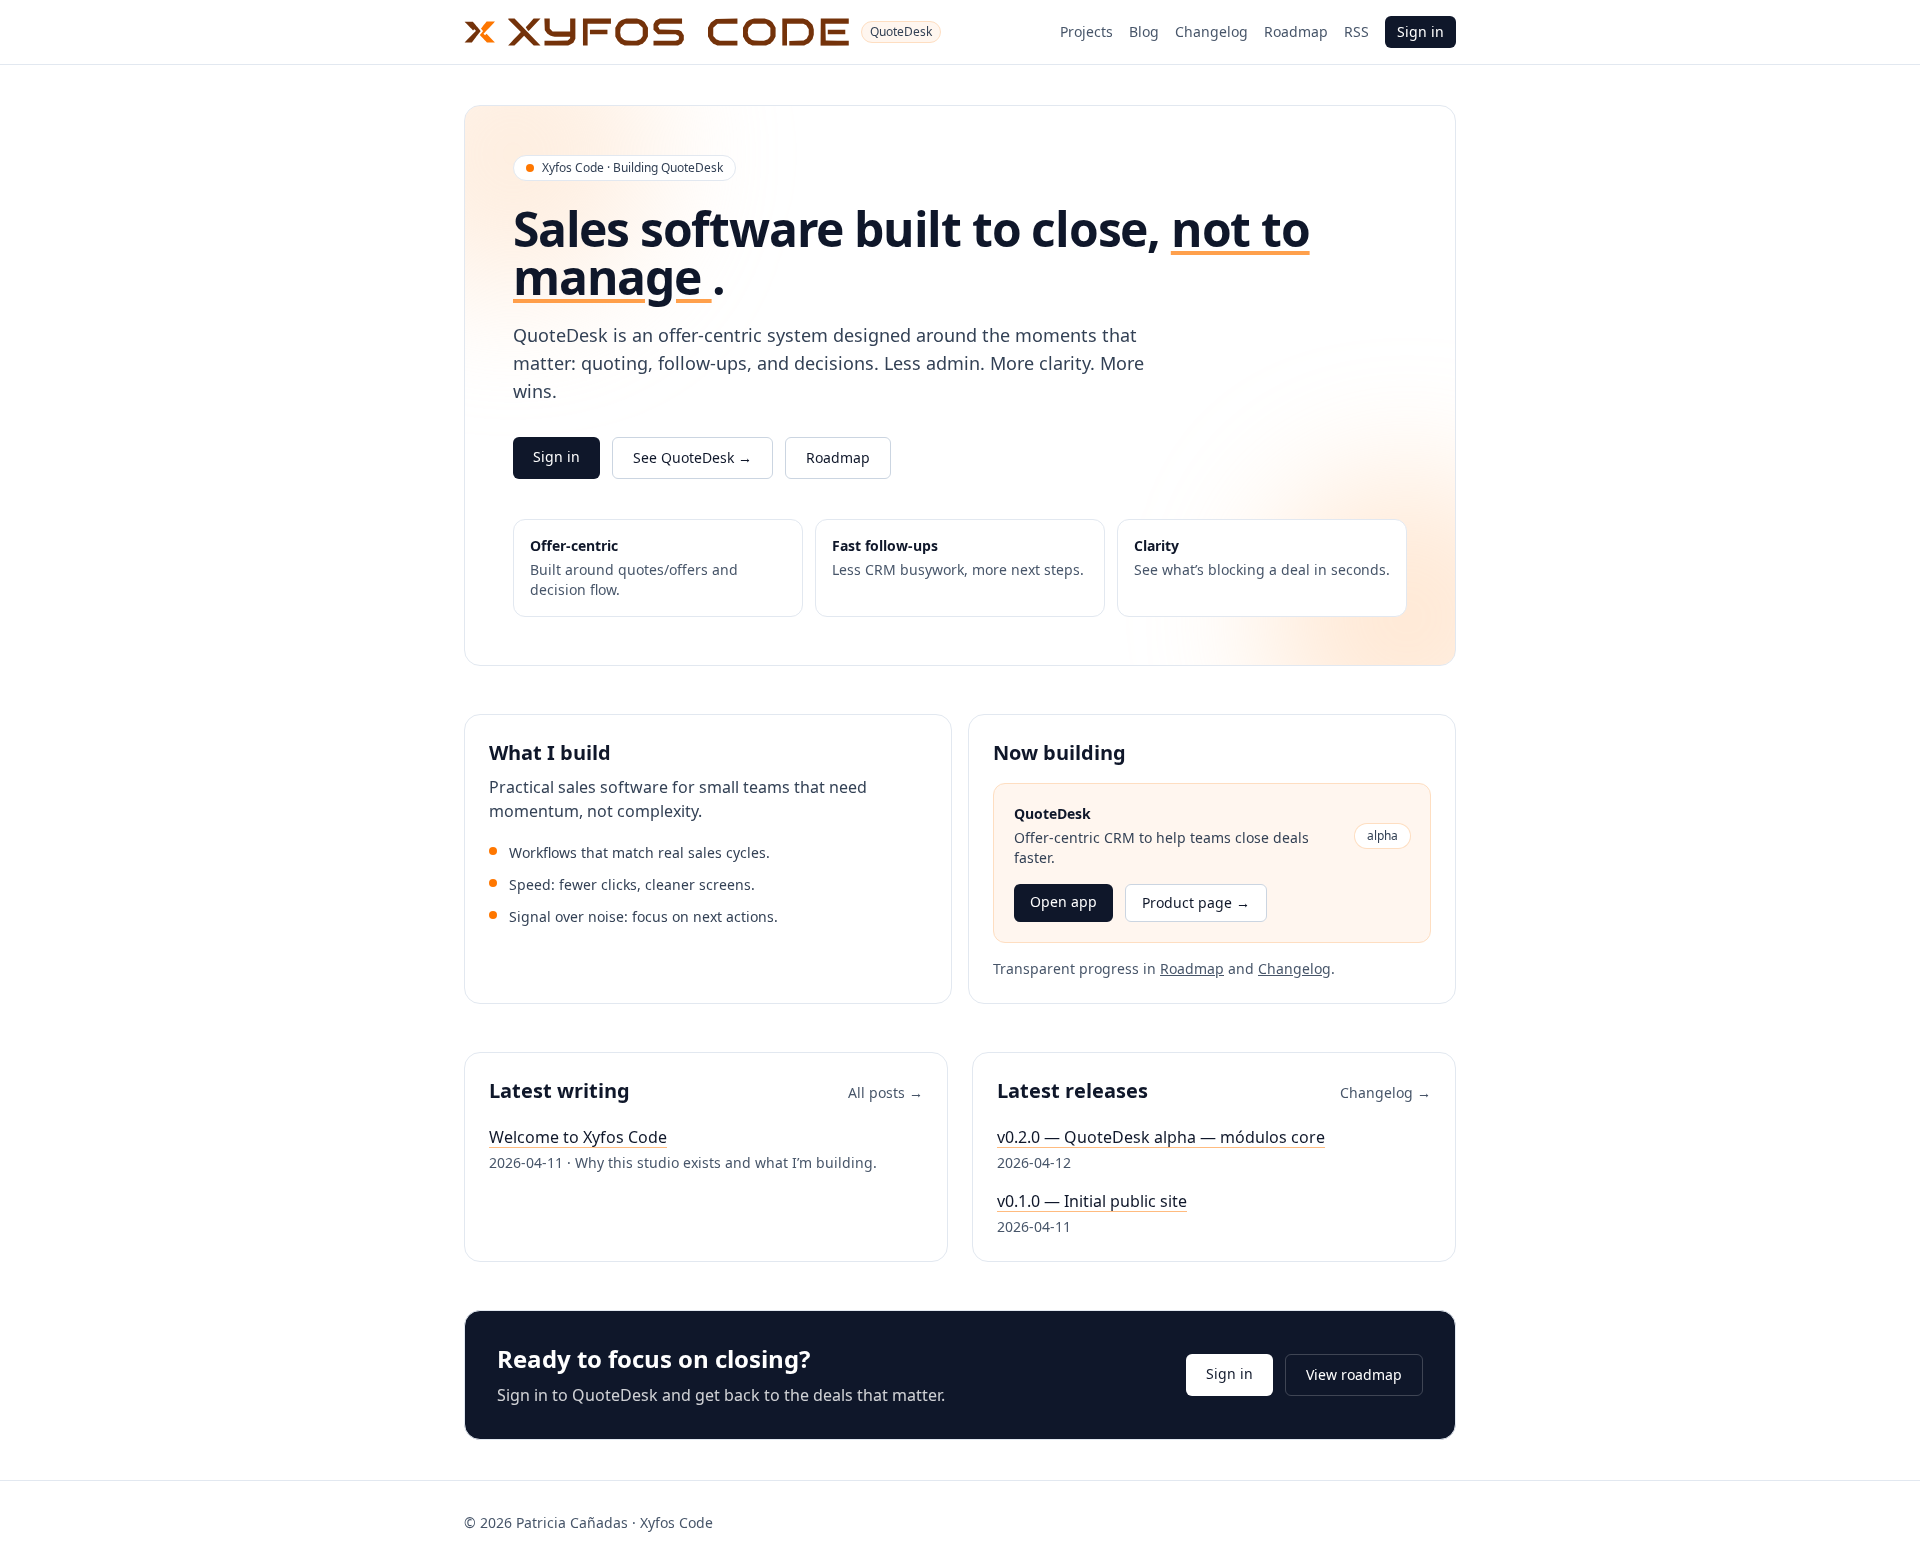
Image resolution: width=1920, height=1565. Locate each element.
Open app (1063, 901)
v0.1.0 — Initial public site (1092, 1201)
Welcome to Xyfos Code (578, 1137)
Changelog (1211, 31)
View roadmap (1354, 1374)
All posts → (885, 1092)
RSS (1356, 31)
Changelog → (1385, 1092)
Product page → (1196, 902)
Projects (1086, 31)
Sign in (1420, 31)
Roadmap (1296, 31)
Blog (1144, 31)
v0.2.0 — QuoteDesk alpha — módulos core (1161, 1137)
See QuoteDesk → (692, 457)
